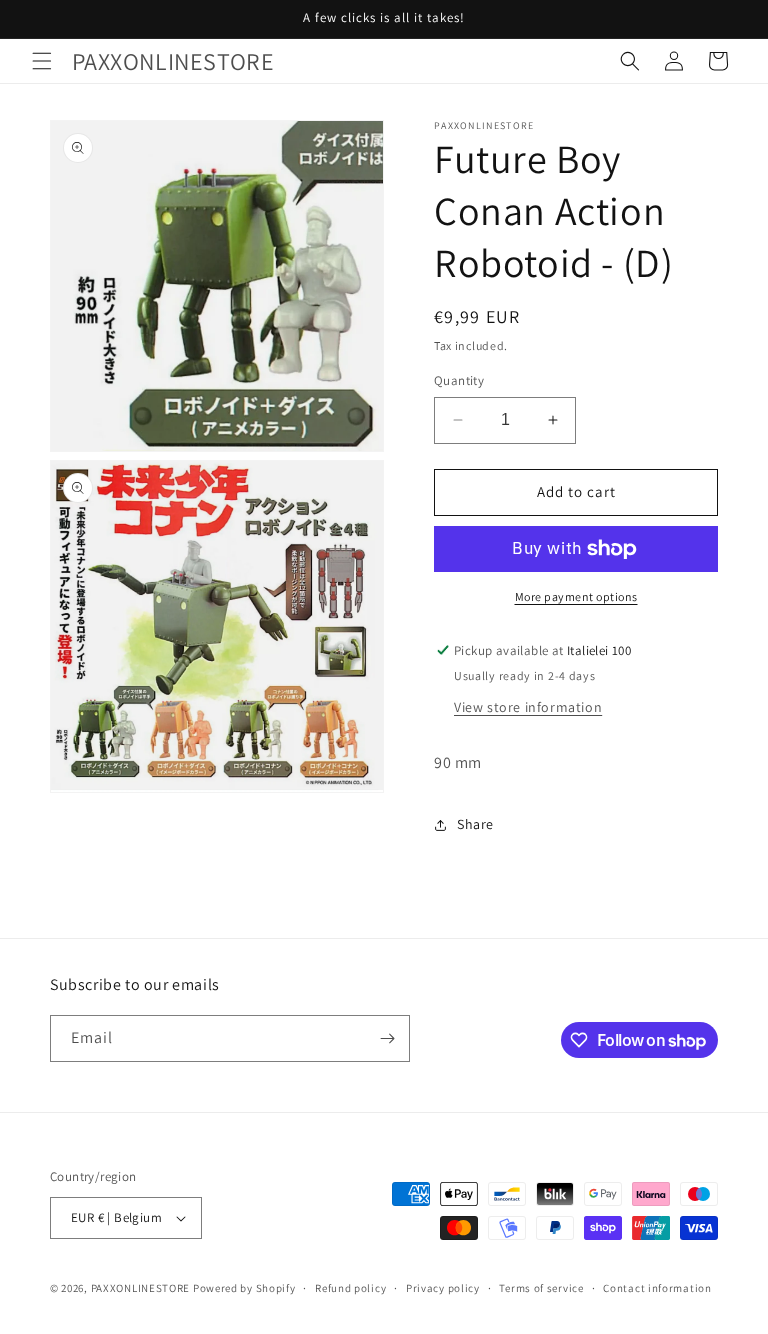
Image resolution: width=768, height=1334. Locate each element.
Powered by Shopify (244, 1288)
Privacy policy (443, 1288)
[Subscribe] (387, 1038)
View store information (528, 707)
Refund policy (350, 1288)
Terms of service (541, 1288)
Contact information (657, 1288)
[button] (42, 61)
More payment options (576, 596)
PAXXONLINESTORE (141, 1288)
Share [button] (475, 824)
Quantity (459, 380)
